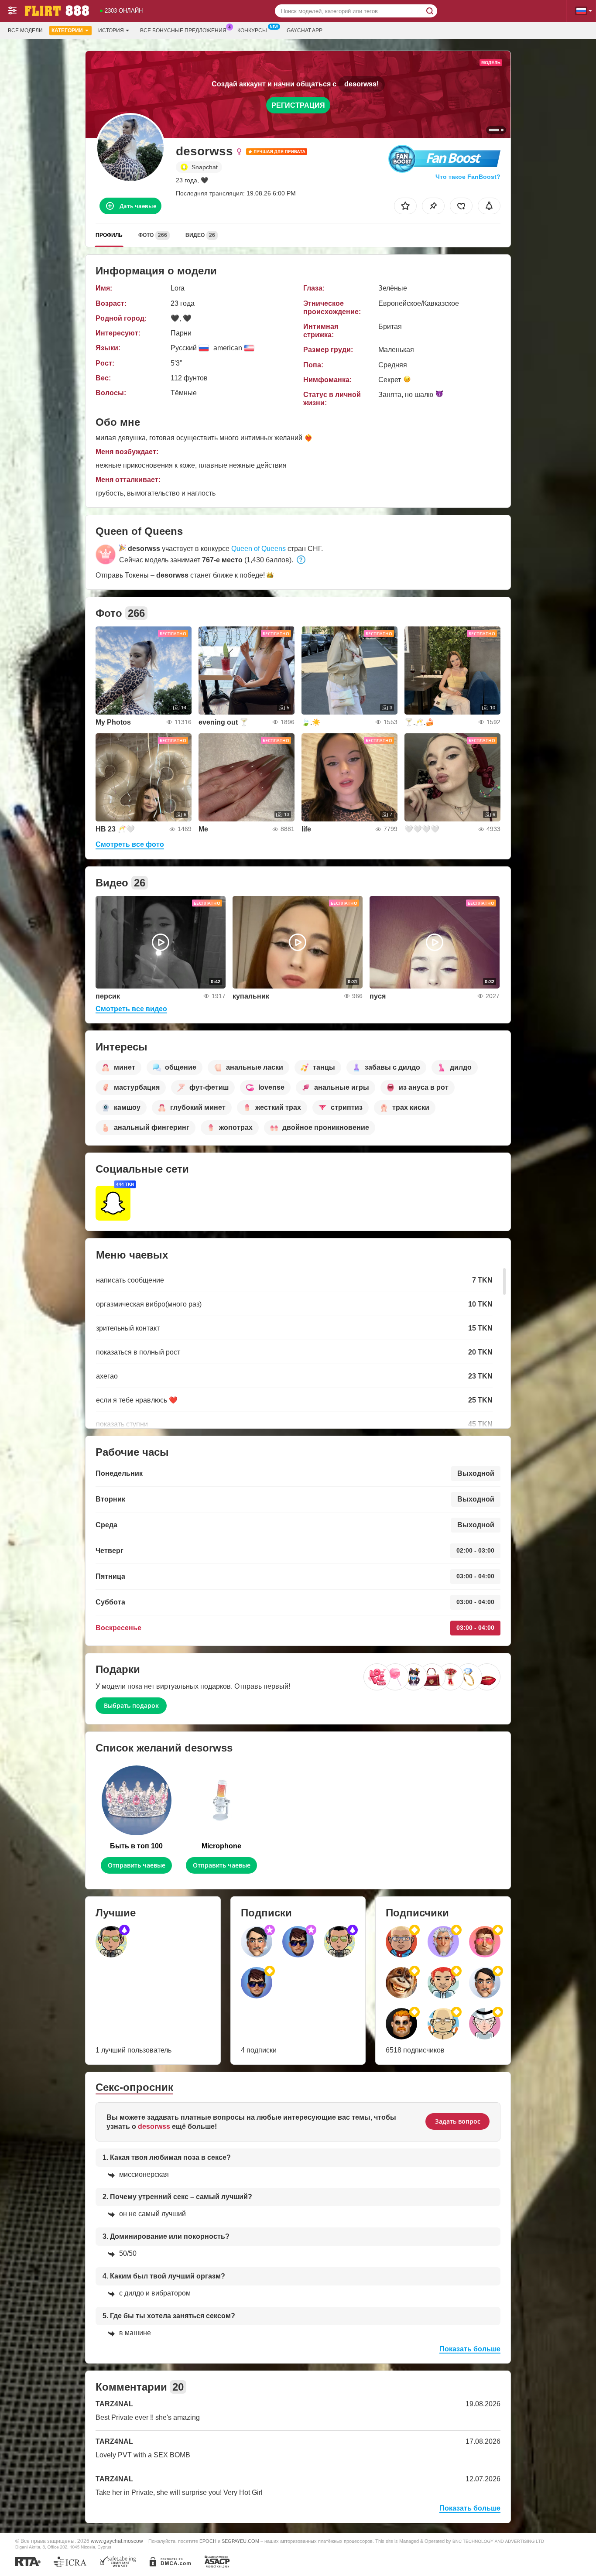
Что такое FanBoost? (468, 177)
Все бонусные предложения (183, 31)
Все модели (25, 31)
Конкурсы (252, 31)
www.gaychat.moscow (117, 2541)
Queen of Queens (259, 549)
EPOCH (208, 2541)
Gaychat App (305, 31)
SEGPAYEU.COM (240, 2541)
